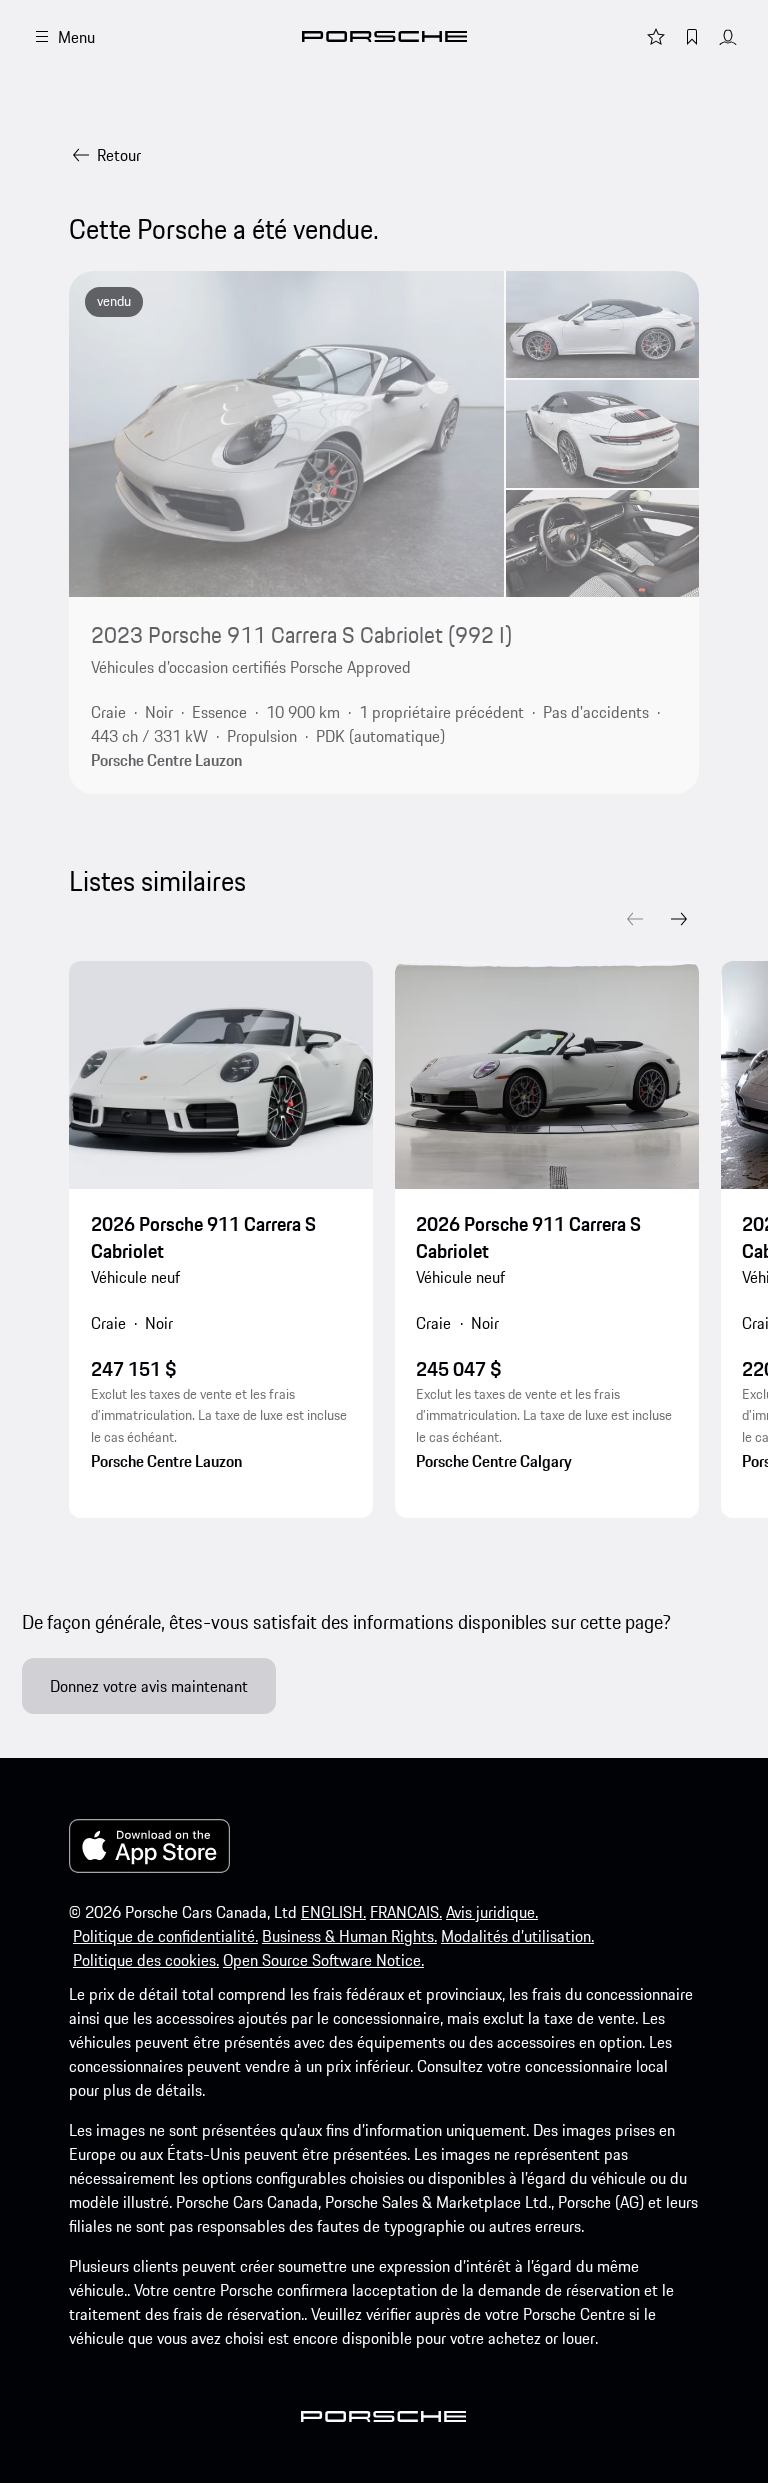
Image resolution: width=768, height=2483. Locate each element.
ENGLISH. (333, 1912)
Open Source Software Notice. (323, 1960)
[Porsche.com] (384, 36)
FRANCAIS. (406, 1912)
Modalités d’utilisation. (517, 1936)
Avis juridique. (492, 1912)
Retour (119, 155)
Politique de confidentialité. (165, 1936)
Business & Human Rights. (349, 1936)
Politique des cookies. (146, 1960)
